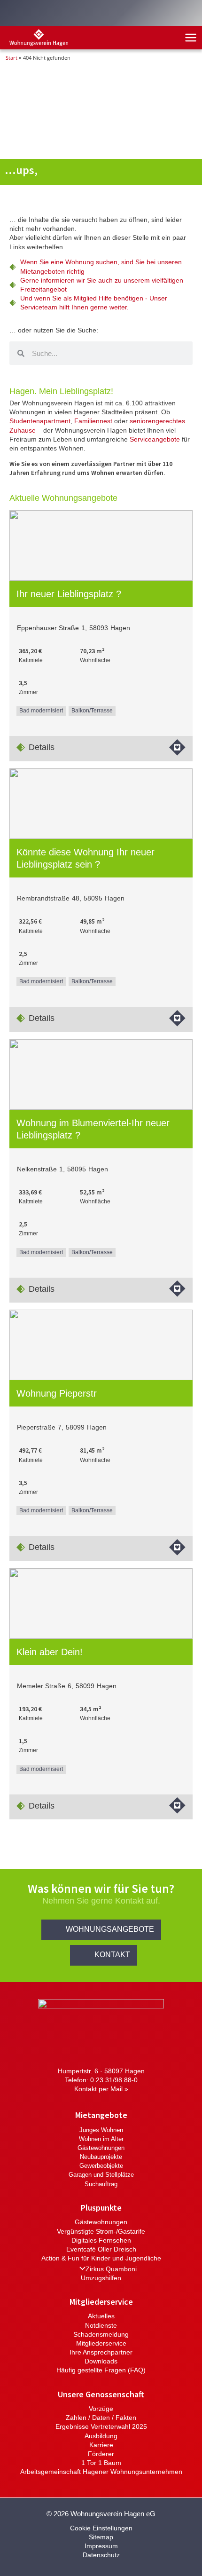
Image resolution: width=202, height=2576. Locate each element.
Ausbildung (101, 2436)
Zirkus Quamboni (111, 2269)
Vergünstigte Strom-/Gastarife (101, 2232)
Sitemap (101, 2537)
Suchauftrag (101, 2184)
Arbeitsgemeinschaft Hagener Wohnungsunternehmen (101, 2472)
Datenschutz (101, 2555)
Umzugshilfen (101, 2278)
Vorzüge (101, 2409)
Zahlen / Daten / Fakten (101, 2418)
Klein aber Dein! (50, 1652)
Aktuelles (101, 2316)
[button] (101, 1930)
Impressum (101, 2546)
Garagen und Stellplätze (101, 2175)
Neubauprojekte (101, 2157)
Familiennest (93, 421)
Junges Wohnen (101, 2130)
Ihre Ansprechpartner (101, 2352)
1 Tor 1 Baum (101, 2463)
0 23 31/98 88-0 (114, 2080)
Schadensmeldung (101, 2335)
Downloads (101, 2361)
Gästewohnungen (101, 2148)
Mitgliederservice (101, 2343)
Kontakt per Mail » (101, 2089)
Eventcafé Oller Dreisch (101, 2249)
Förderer (101, 2454)
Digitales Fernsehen (101, 2240)
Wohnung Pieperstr (57, 1393)
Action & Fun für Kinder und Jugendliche (101, 2258)
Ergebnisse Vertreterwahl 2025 (101, 2427)
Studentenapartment (40, 421)
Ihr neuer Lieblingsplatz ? (69, 594)
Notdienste (101, 2326)
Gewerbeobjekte (101, 2166)
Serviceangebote (155, 439)
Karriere (101, 2445)
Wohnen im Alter (101, 2139)
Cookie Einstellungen (101, 2528)
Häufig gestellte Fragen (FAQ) (101, 2370)
